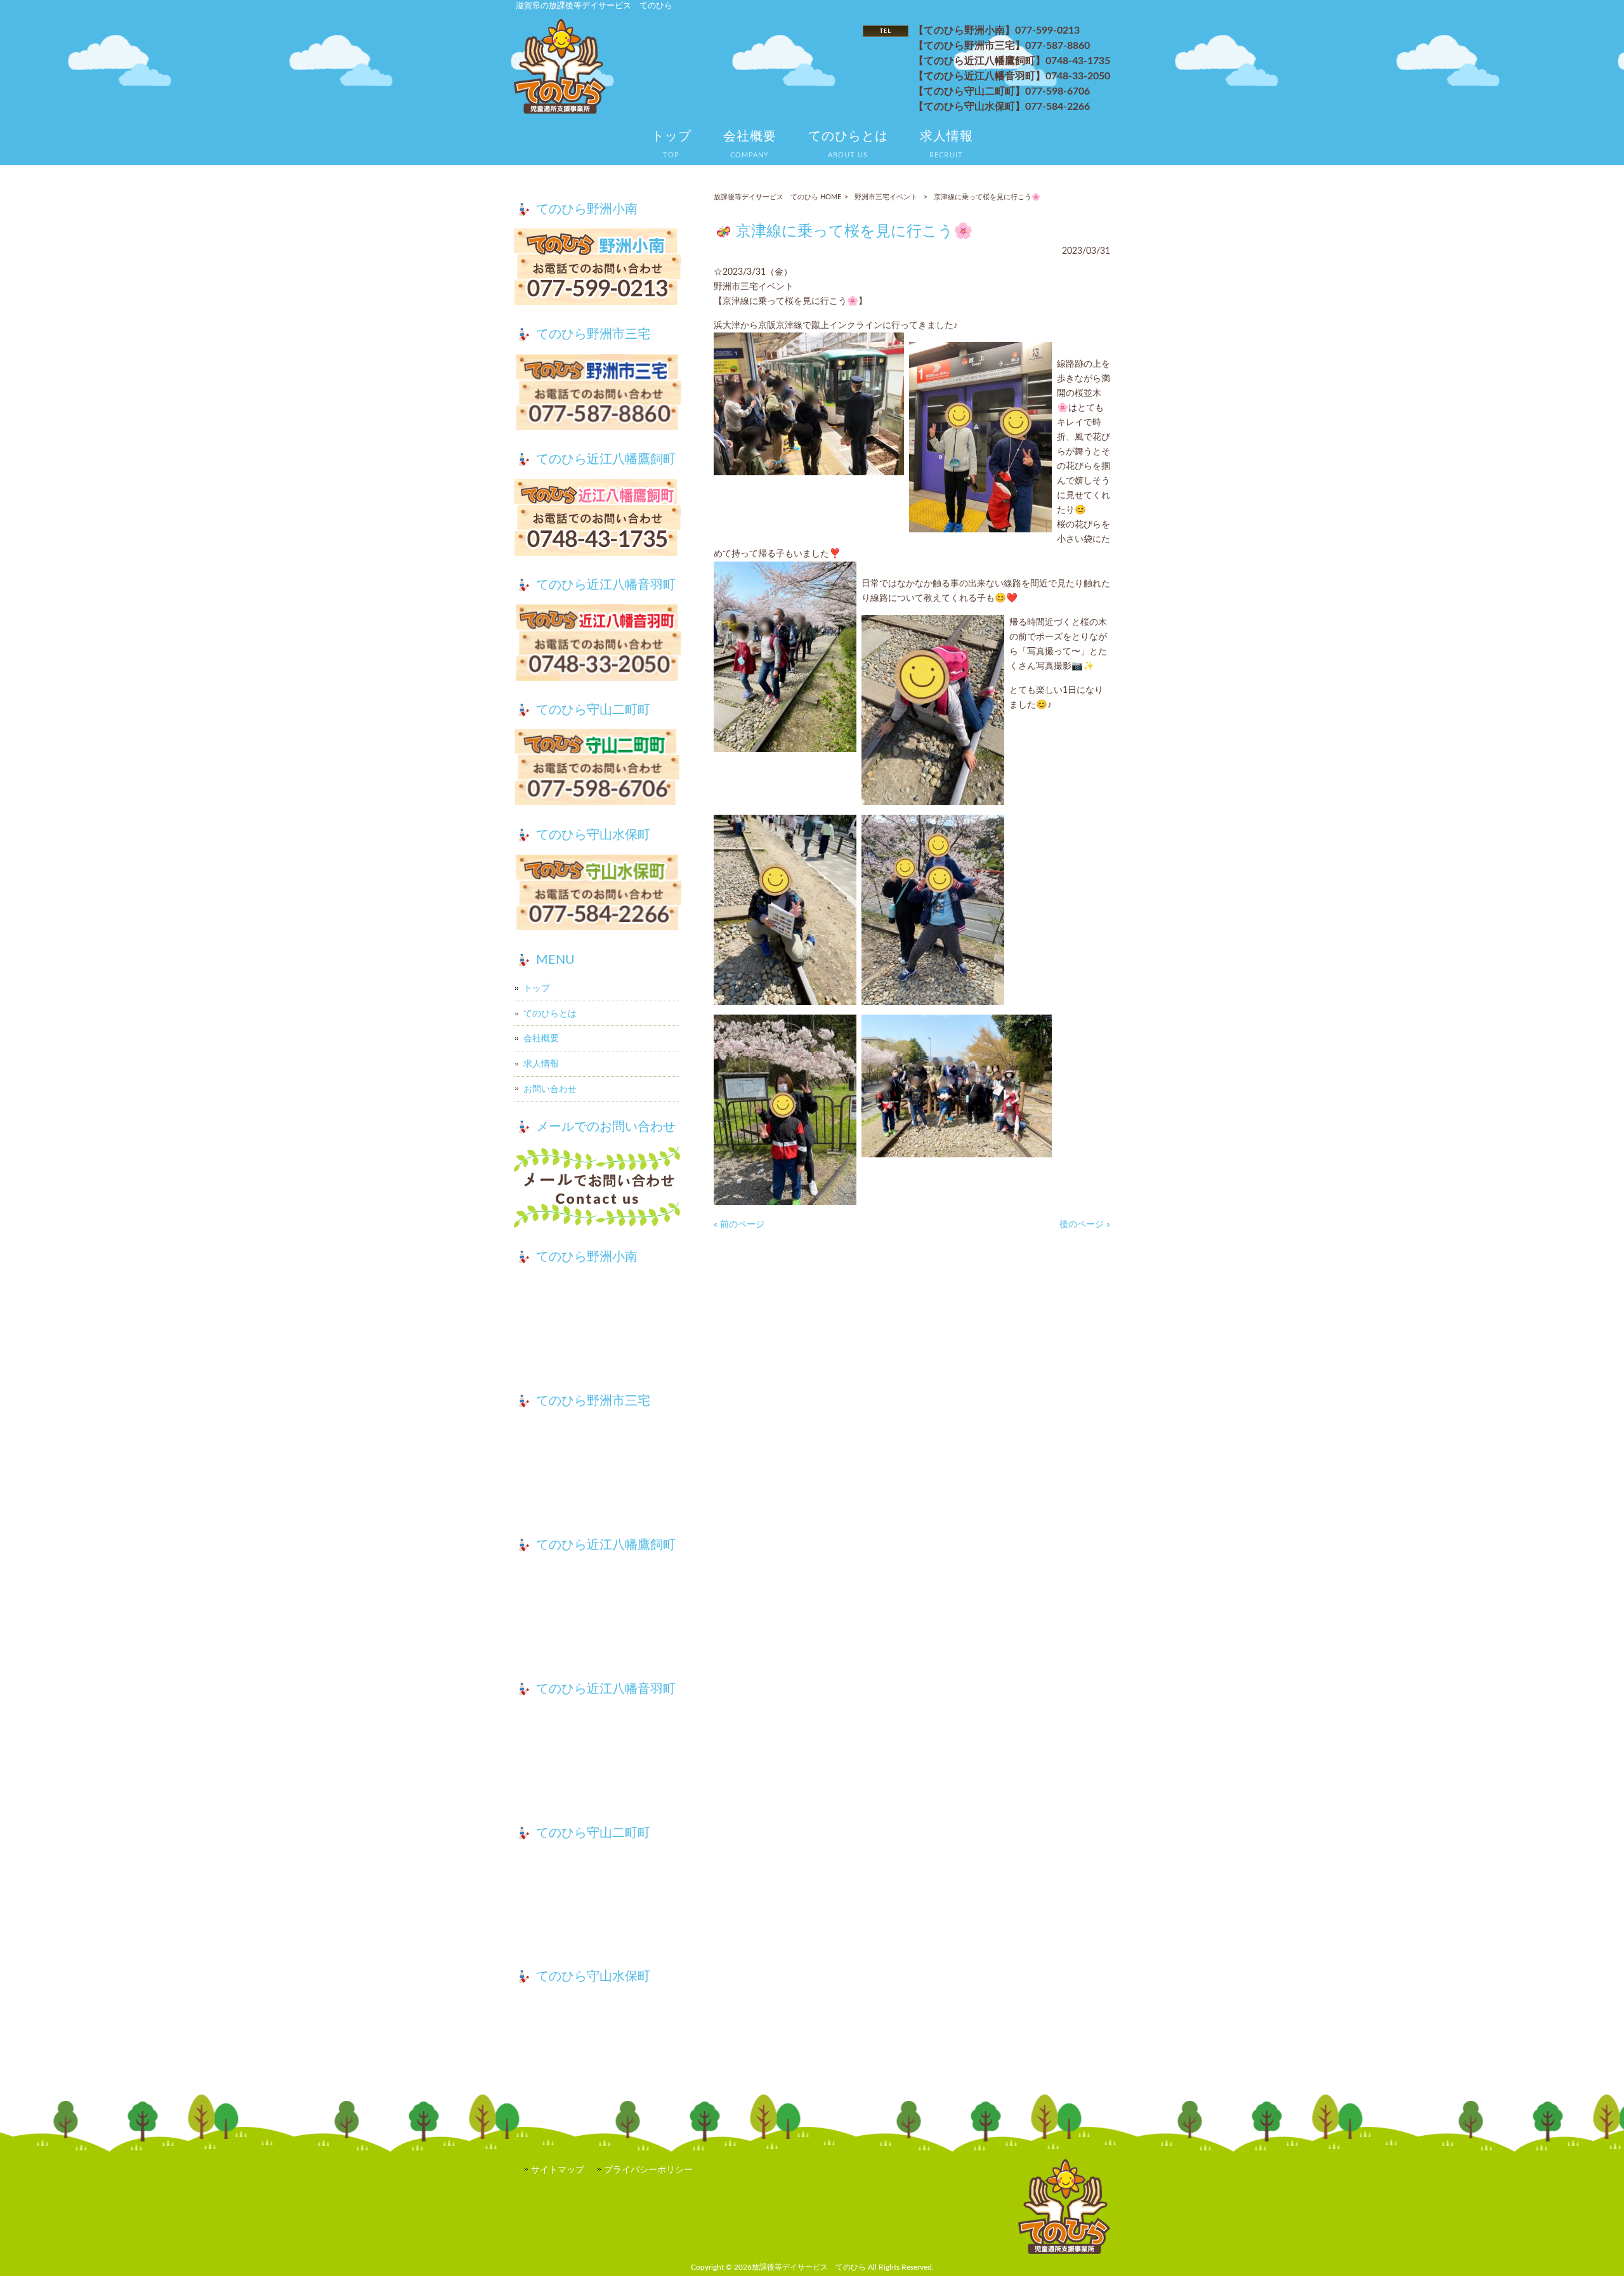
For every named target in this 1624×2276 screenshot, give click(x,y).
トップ (537, 988)
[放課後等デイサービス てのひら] (560, 111)
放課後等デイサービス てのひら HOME (777, 197)
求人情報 (541, 1064)
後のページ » (1085, 1224)
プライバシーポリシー (648, 2170)
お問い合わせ (550, 1089)
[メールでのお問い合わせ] (598, 1189)
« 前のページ (739, 1224)
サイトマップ (558, 2170)
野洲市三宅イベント (886, 197)
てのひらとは (550, 1014)
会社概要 (541, 1038)
